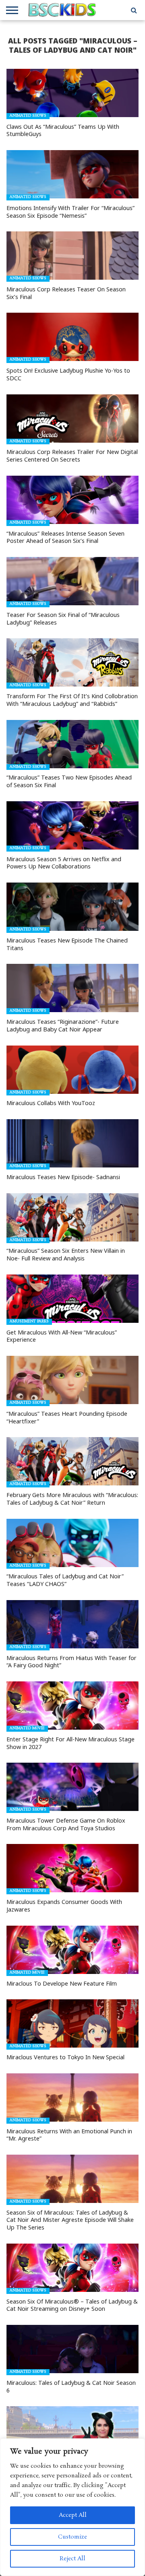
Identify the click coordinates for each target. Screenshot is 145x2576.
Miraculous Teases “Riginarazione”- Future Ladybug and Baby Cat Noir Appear (63, 1026)
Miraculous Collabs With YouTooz (51, 1103)
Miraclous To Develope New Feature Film (62, 1984)
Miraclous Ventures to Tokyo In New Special (65, 2057)
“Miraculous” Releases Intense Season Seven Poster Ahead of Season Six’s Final (65, 537)
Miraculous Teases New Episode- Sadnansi (63, 1177)
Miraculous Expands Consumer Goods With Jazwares (64, 1906)
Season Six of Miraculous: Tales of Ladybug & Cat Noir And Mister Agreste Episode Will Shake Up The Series (70, 2220)
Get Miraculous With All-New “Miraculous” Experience (62, 1336)
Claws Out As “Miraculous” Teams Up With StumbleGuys (63, 131)
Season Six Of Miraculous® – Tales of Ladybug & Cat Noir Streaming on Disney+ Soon (72, 2305)
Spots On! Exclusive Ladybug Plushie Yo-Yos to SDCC (68, 374)
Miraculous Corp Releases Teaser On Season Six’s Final (66, 293)
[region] (72, 2507)
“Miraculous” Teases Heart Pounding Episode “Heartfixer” (67, 1418)
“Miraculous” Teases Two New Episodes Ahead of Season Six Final (69, 781)
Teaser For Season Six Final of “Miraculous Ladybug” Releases (63, 619)
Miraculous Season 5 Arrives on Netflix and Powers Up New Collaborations (64, 863)
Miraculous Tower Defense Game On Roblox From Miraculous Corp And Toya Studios (66, 1824)
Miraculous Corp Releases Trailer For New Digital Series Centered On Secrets (72, 456)
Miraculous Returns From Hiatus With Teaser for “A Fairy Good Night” (71, 1662)
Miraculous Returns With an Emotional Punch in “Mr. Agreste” (69, 2135)
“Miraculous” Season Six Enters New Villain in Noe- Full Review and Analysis (66, 1255)
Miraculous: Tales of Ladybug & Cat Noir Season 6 (71, 2387)
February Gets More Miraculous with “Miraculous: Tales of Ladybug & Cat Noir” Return (72, 1499)
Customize (72, 2537)
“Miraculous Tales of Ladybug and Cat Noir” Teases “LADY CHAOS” (65, 1580)
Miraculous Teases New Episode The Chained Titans (67, 944)
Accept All (73, 2515)
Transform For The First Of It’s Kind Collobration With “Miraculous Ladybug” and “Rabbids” (72, 700)
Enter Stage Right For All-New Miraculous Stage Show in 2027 (70, 1743)
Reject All (72, 2559)
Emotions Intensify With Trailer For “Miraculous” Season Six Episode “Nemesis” (70, 212)
